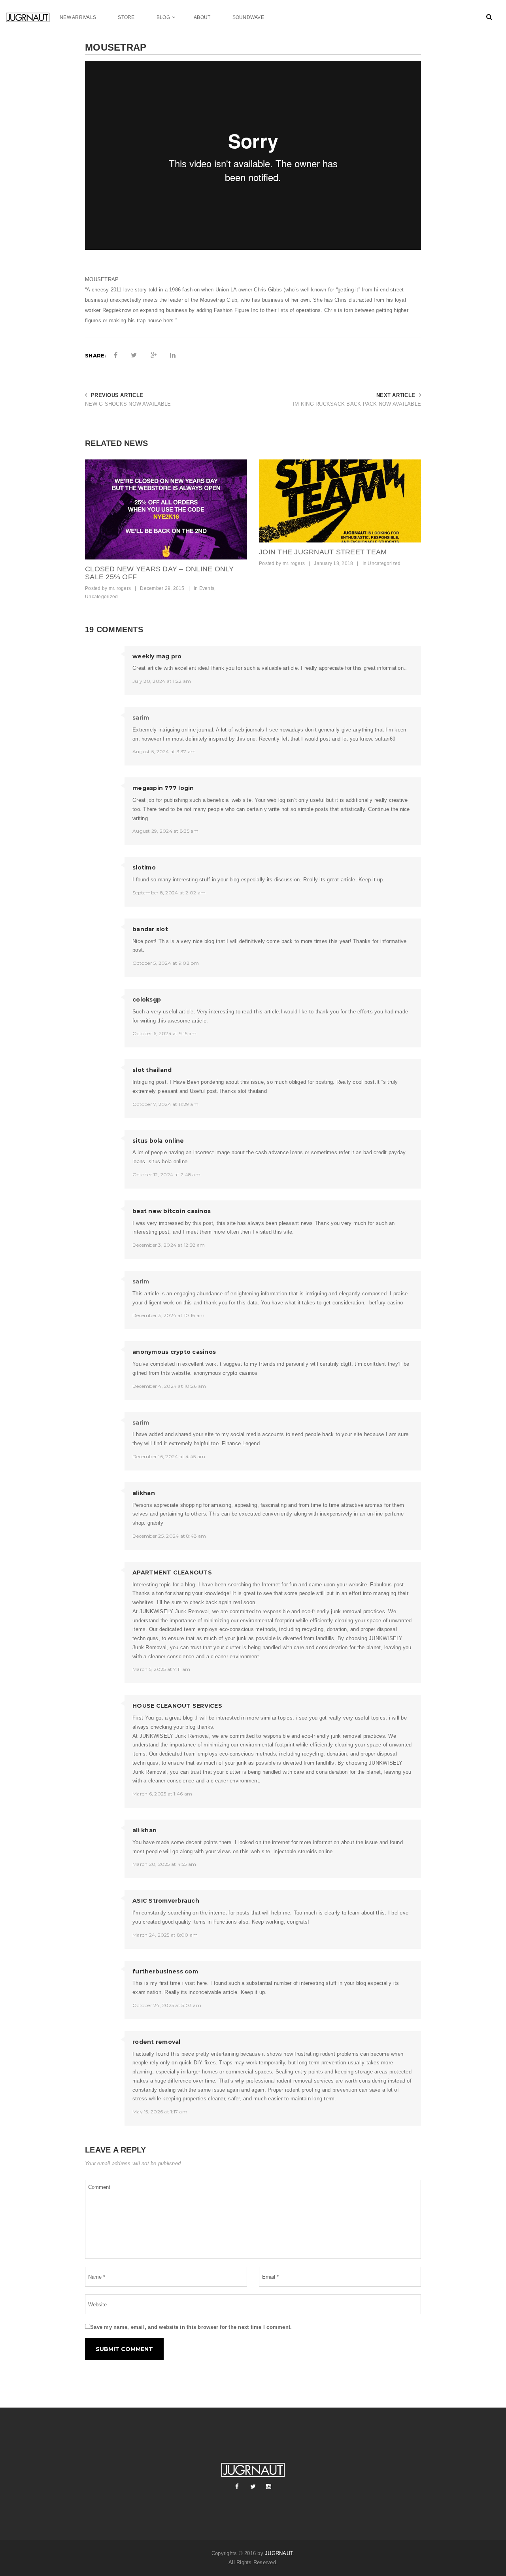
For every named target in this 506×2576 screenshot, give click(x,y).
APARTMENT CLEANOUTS (172, 1572)
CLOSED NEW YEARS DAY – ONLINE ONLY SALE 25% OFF (160, 573)
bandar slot (150, 929)
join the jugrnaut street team (323, 552)
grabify (156, 1523)
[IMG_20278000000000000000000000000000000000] (340, 501)
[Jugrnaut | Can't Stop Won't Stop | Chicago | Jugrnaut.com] (33, 17)
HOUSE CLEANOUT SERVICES (177, 1706)
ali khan (144, 1830)
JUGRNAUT (279, 2553)
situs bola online (158, 1141)
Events (207, 588)
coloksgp (147, 1000)
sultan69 (385, 739)
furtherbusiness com (165, 1971)
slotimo (144, 867)
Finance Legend (241, 1443)
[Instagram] (269, 2487)
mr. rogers (120, 588)
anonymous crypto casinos (174, 1352)
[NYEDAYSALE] (166, 509)
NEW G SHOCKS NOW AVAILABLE (128, 404)
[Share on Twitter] (134, 355)
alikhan (144, 1493)
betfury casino (386, 1303)
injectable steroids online (303, 1851)
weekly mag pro (157, 656)
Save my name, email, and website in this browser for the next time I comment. (191, 2327)
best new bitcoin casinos (172, 1211)
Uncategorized (101, 597)
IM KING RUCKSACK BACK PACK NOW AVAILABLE (357, 404)
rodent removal (157, 2042)
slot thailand (152, 1070)
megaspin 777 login (163, 788)
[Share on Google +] (154, 355)
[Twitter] (253, 2487)
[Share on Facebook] (116, 355)
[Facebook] (237, 2487)
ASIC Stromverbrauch (166, 1901)
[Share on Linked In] (173, 355)
